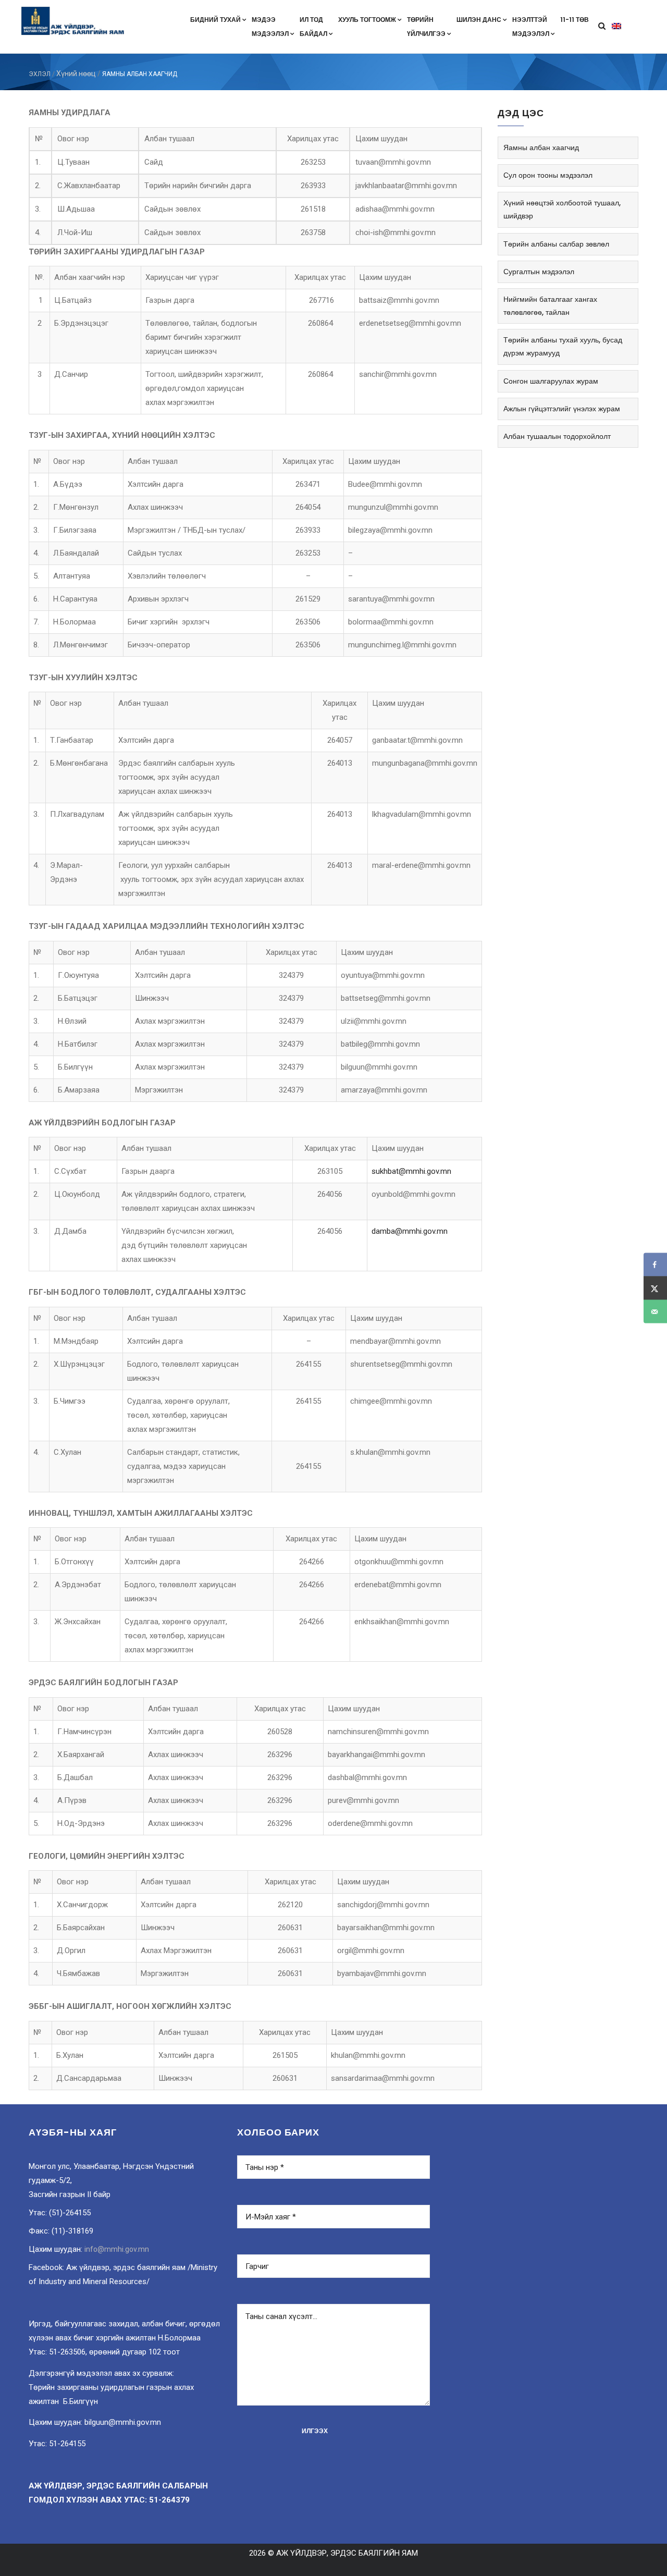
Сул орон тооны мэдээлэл (548, 175)
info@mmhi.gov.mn (117, 2249)
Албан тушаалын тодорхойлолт (557, 436)
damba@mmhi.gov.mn (410, 1231)
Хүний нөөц (76, 73)
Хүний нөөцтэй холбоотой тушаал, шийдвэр (562, 209)
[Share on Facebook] (655, 1265)
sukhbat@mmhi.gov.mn (411, 1171)
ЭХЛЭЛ (40, 74)
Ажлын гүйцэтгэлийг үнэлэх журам (562, 409)
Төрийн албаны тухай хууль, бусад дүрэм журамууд (563, 346)
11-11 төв (575, 20)
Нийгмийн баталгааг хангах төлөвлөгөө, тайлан (550, 306)
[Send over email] (655, 1312)
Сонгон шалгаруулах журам (551, 381)
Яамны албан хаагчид (541, 148)
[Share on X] (655, 1288)
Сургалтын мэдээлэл (539, 272)
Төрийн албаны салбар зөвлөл (556, 244)
